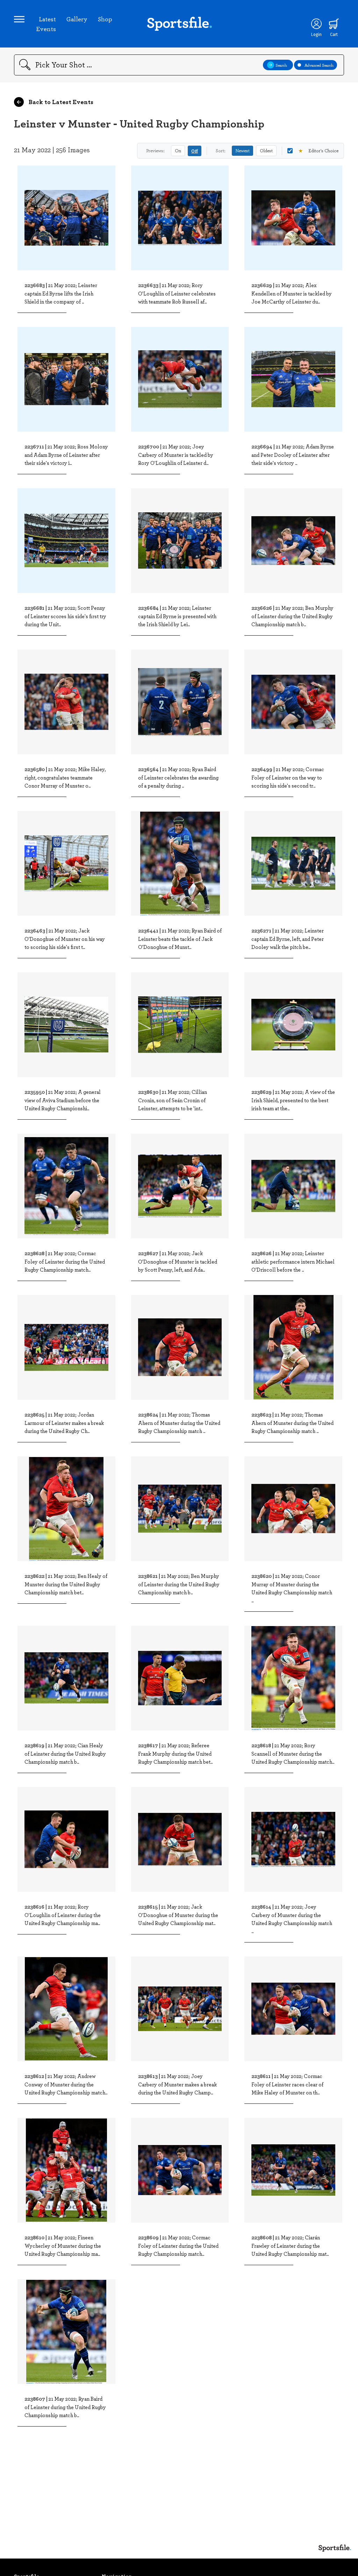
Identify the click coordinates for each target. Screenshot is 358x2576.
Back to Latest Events (60, 102)
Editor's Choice (318, 151)
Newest (242, 151)
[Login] (316, 24)
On (178, 151)
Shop (105, 19)
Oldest (266, 151)
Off (195, 151)
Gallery (77, 19)
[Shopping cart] (334, 24)
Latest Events (46, 24)
